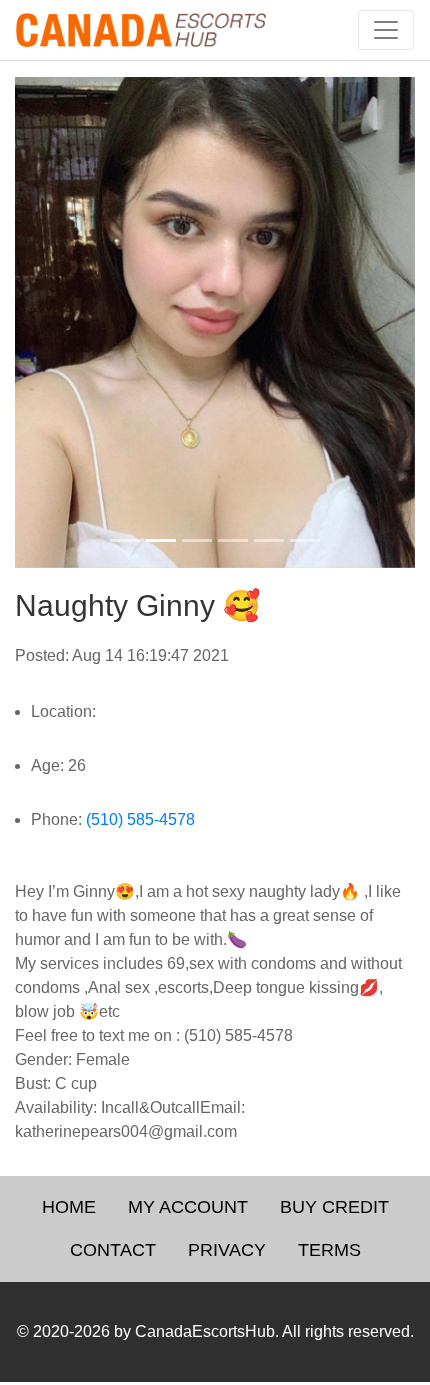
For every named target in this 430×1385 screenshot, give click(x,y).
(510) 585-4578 (140, 819)
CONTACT (113, 1250)
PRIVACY (227, 1250)
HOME (69, 1207)
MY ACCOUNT (188, 1207)
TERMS (329, 1250)
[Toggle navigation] (386, 30)
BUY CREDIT (334, 1207)
